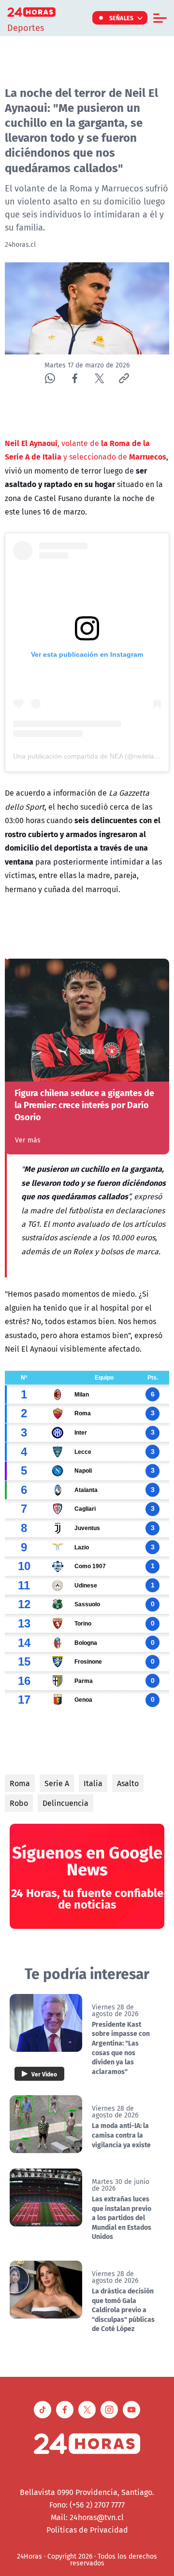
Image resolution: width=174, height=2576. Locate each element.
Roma (20, 1783)
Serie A (57, 1783)
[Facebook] (75, 378)
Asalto (128, 1783)
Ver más (28, 1140)
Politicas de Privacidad (87, 2530)
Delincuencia (65, 1803)
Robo (19, 1803)
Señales (122, 18)
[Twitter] (99, 378)
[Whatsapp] (50, 378)
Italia (93, 1783)
